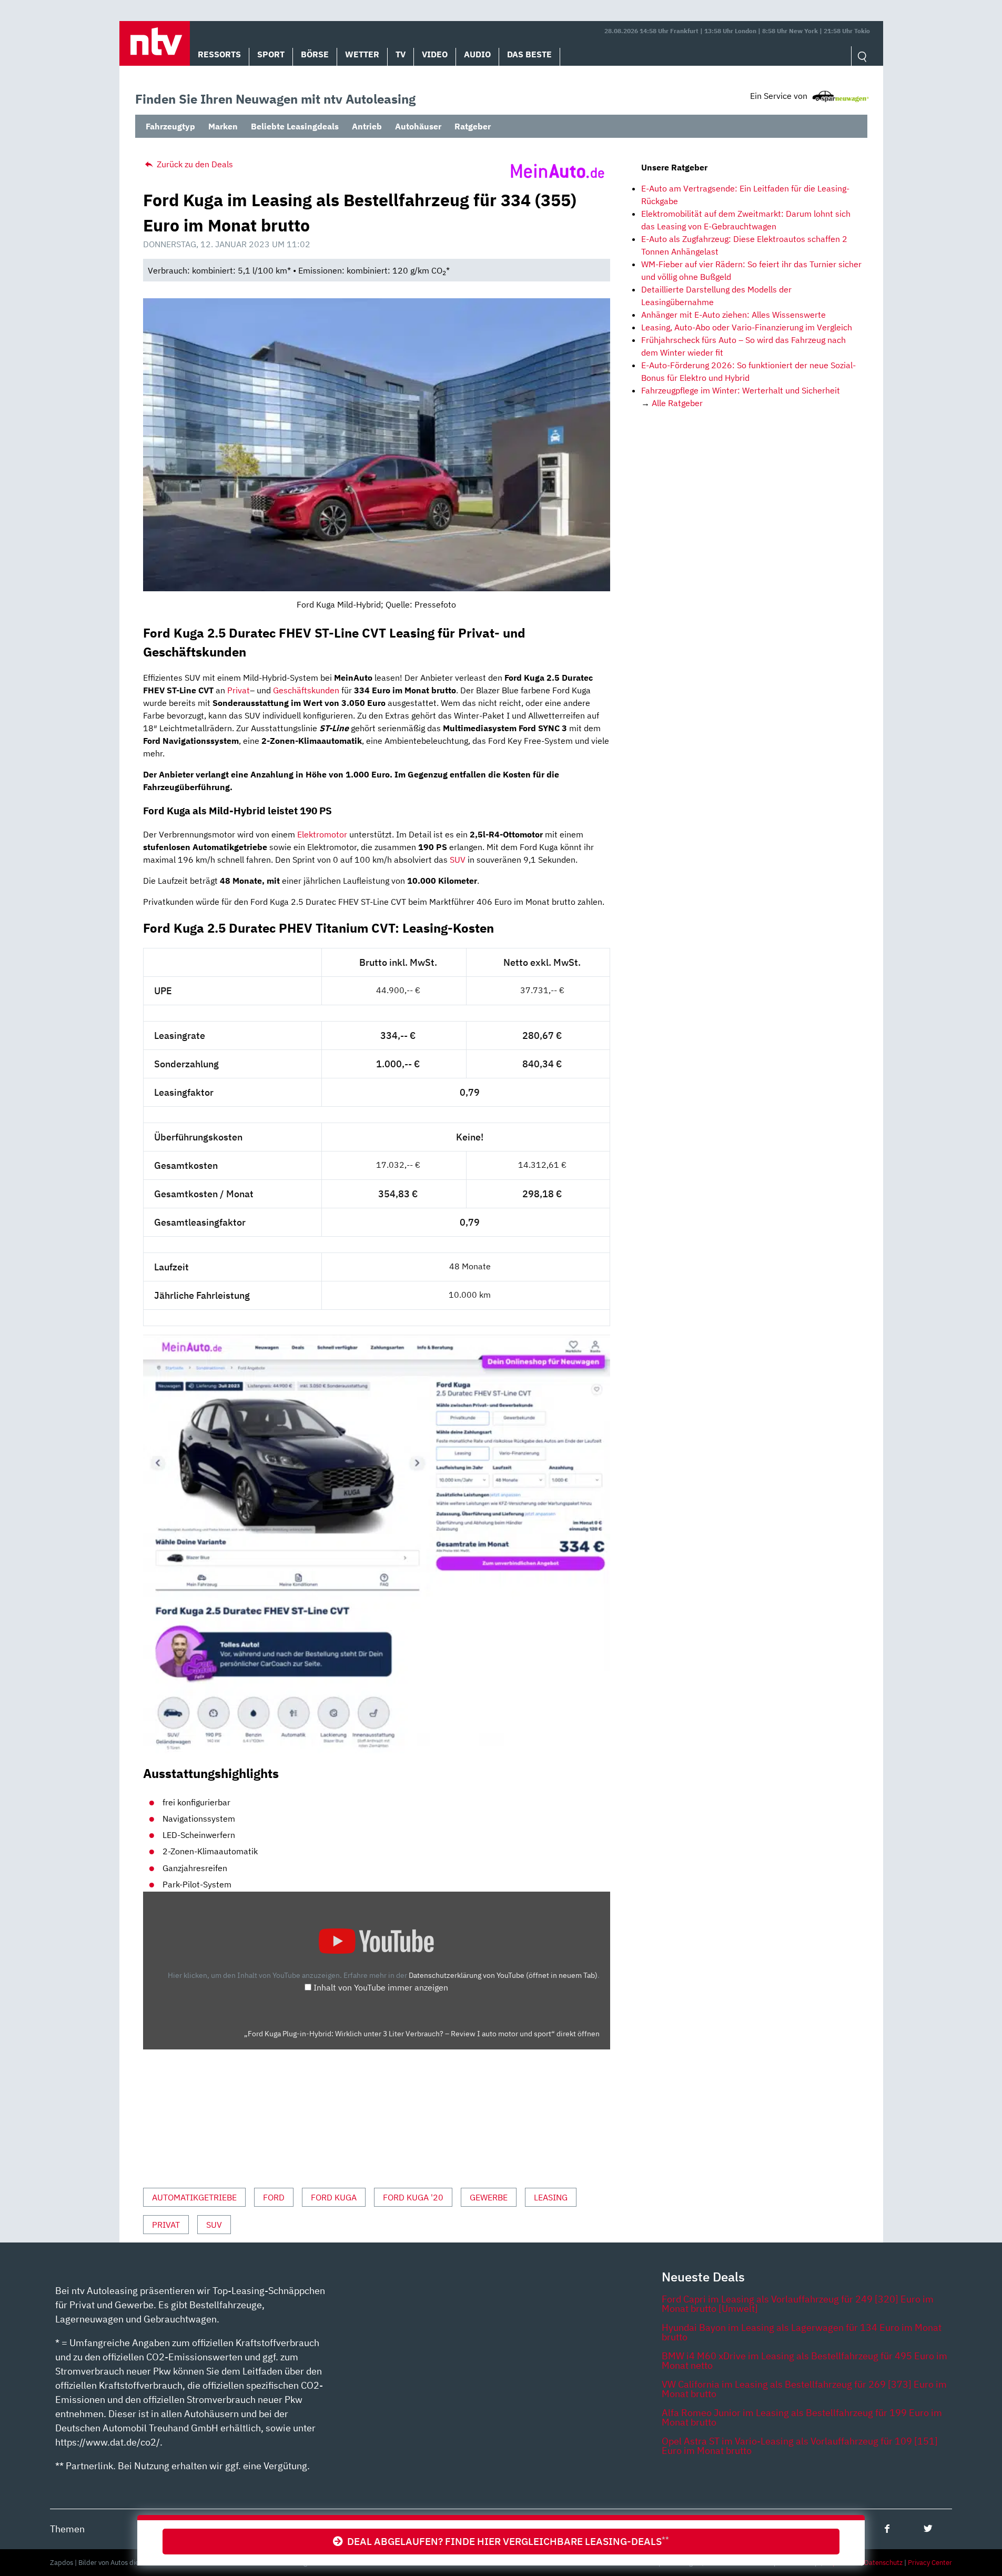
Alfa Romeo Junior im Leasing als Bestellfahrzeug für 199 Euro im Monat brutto (802, 2417)
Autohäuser (418, 126)
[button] (155, 43)
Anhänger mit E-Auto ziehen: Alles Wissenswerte (733, 315)
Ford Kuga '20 (413, 2197)
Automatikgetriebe (194, 2197)
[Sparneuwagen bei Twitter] (928, 2528)
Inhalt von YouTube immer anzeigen (381, 1987)
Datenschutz (883, 2563)
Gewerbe (489, 2197)
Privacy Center (930, 2563)
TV (401, 54)
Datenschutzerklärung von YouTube (503, 1975)
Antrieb (367, 126)
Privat (239, 690)
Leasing (551, 2197)
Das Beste (529, 54)
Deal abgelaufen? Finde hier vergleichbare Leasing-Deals (506, 2541)
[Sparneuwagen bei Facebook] (887, 2528)
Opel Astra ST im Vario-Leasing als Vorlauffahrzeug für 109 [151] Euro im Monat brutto (800, 2446)
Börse (315, 54)
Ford (274, 2197)
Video (435, 54)
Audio (477, 54)
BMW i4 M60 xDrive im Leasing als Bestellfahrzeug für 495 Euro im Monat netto (804, 2361)
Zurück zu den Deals (194, 164)
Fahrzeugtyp (170, 126)
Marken (223, 126)
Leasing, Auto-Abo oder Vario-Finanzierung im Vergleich (747, 327)
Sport (271, 54)
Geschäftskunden (306, 690)
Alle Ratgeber (677, 403)
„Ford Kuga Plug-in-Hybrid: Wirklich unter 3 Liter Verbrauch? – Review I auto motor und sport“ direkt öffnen (422, 2034)
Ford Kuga (334, 2197)
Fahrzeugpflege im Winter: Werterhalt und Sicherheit (741, 390)
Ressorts (219, 54)
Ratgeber (473, 126)
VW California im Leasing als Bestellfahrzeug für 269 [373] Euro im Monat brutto (804, 2389)
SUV (458, 860)
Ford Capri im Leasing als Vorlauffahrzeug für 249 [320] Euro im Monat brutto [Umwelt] (798, 2304)
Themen (67, 2529)
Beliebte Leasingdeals (295, 126)
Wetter (362, 54)
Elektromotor (322, 834)
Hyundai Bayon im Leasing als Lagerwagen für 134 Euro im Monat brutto (802, 2332)
